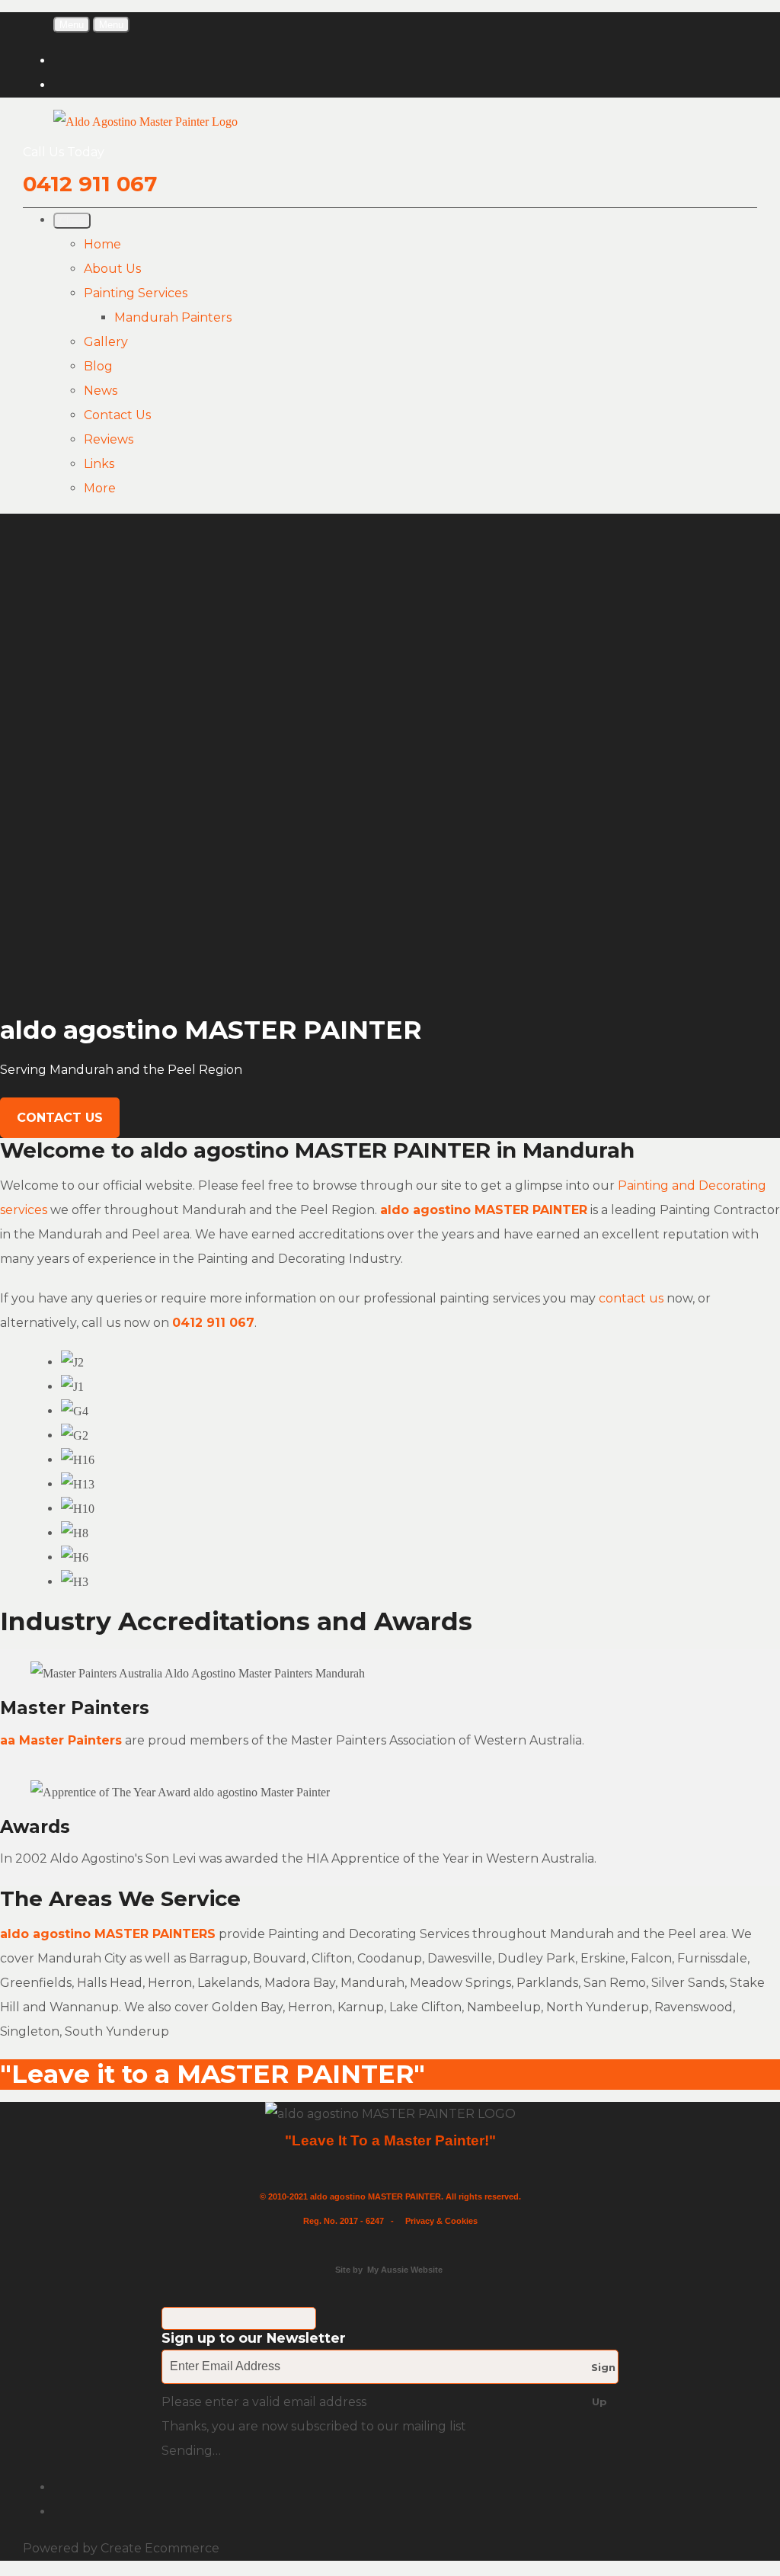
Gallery (106, 342)
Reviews (109, 439)
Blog (98, 366)
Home (102, 244)
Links (99, 464)
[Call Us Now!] (265, 1323)
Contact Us (117, 415)
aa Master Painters (61, 1740)
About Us (112, 269)
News (101, 391)
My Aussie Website (405, 2270)
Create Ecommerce (160, 2548)
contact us (631, 1298)
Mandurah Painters (173, 317)
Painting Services (136, 293)
